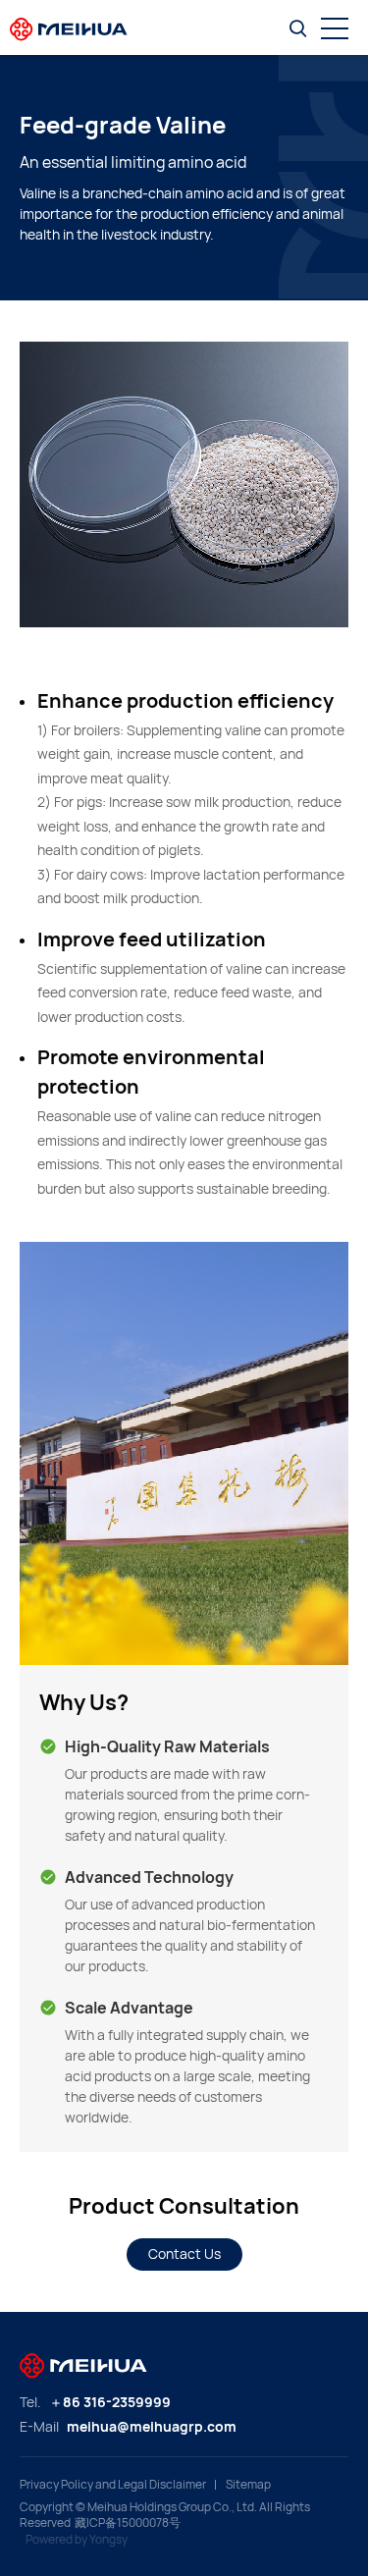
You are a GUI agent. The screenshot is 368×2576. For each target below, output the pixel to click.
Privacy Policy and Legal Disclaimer (113, 2485)
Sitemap (248, 2485)
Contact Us (184, 2254)
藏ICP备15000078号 (128, 2523)
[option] (184, 484)
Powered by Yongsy (77, 2540)
